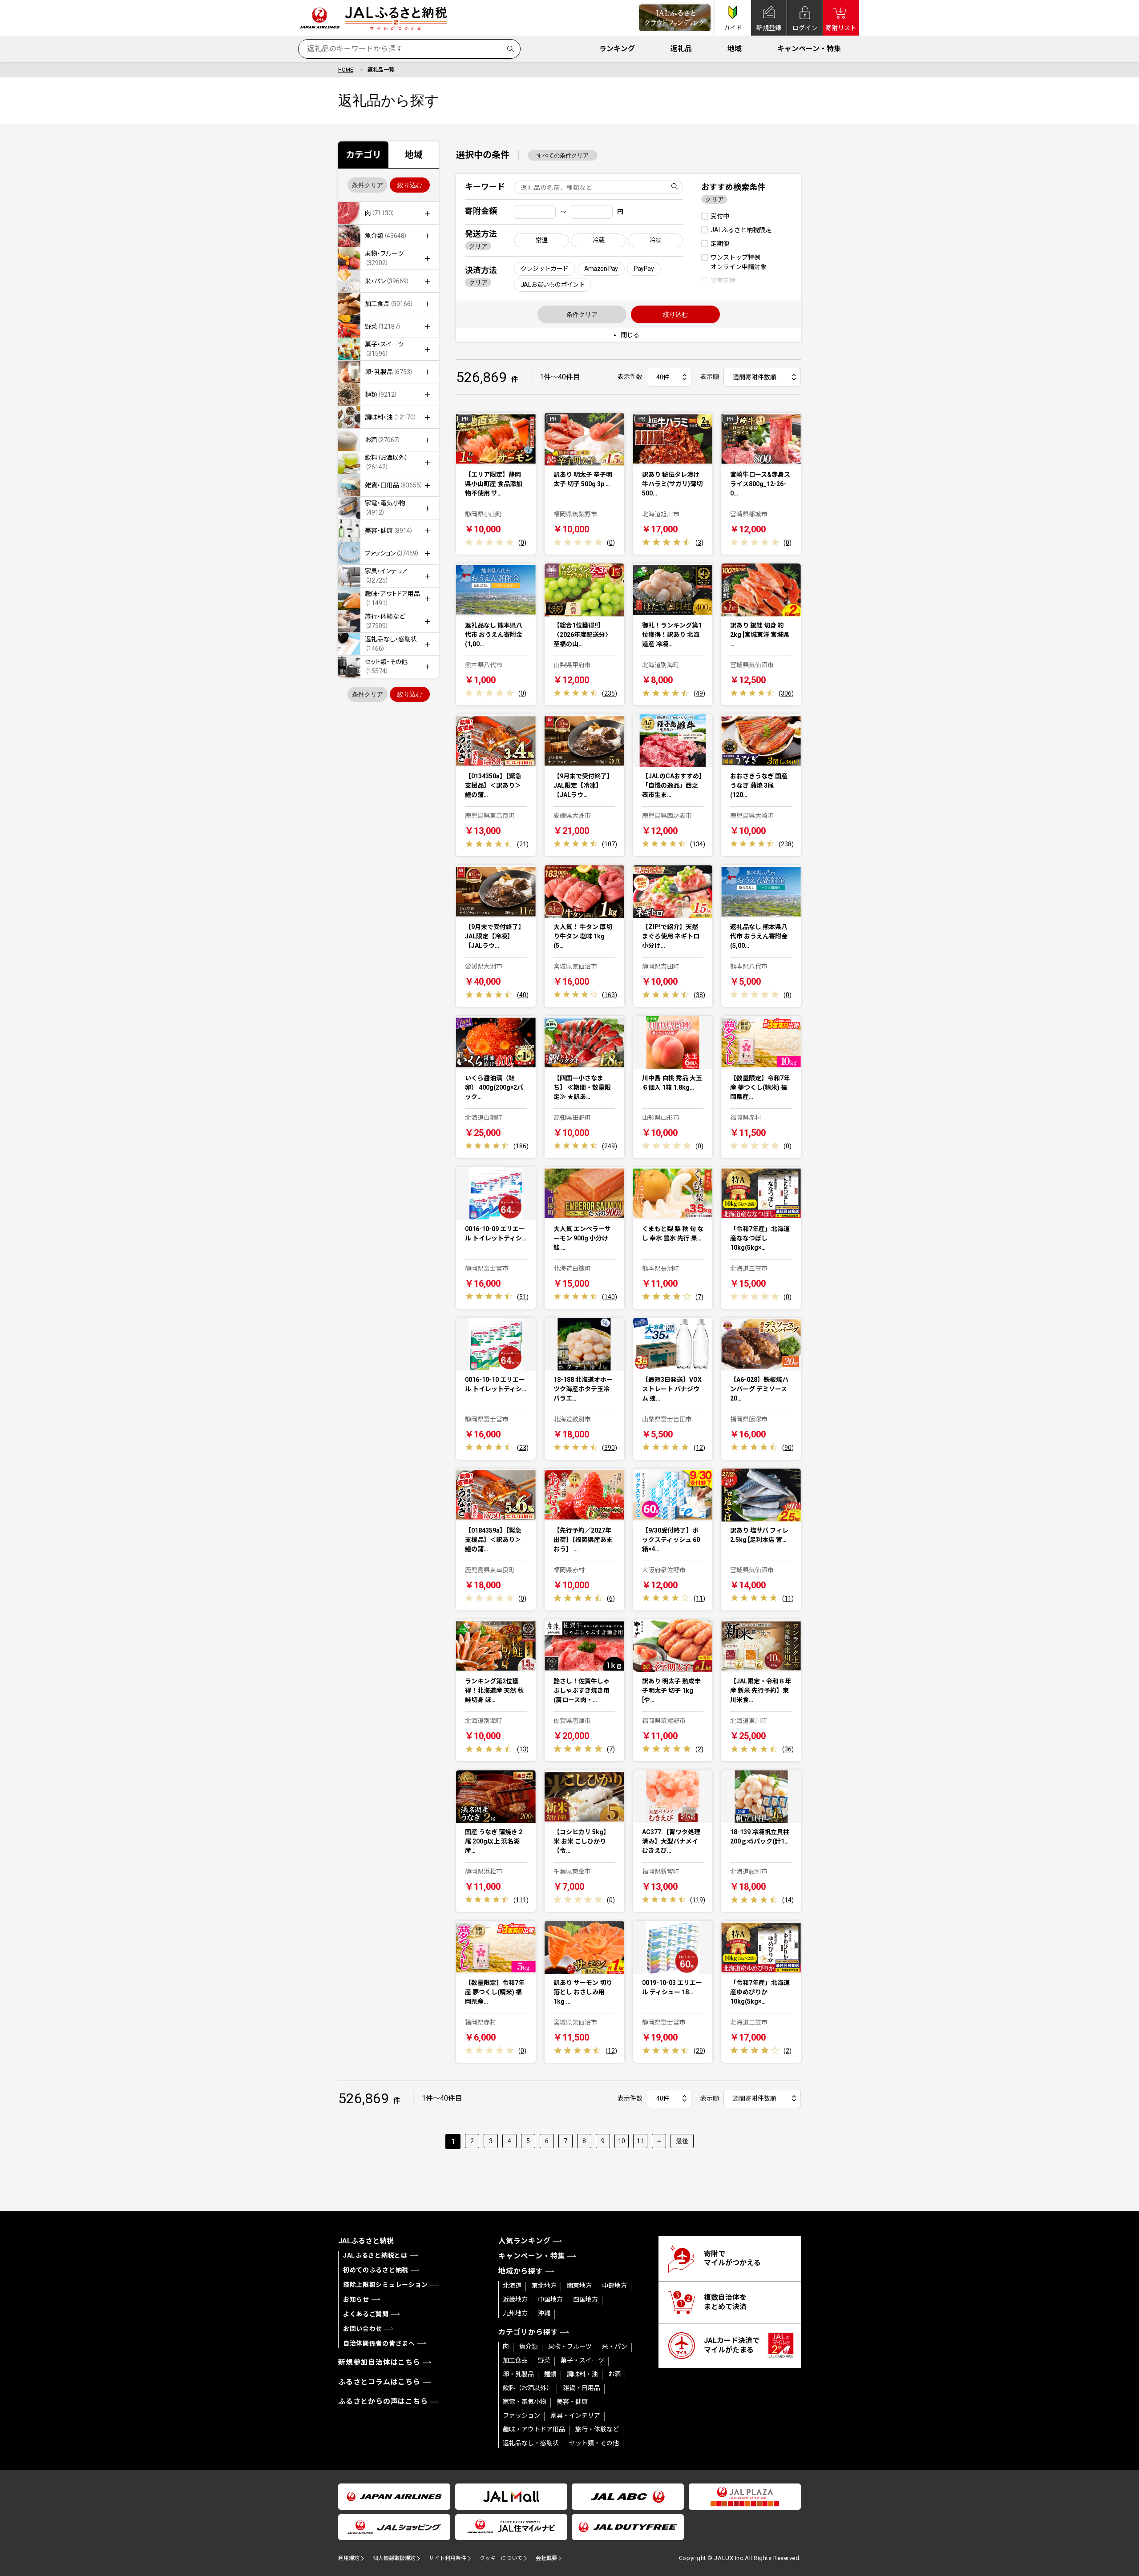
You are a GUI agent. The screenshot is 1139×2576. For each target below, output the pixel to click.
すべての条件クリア (563, 155)
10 (622, 2141)
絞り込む (410, 185)
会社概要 (546, 2558)
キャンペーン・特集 (809, 49)
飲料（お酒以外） (528, 2388)
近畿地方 (515, 2299)
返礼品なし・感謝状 (531, 2443)
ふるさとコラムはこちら (379, 2382)
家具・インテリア (575, 2415)
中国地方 (550, 2299)
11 (640, 2141)
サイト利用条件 (448, 2558)
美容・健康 (572, 2402)
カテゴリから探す (528, 2332)
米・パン (615, 2347)
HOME (346, 70)
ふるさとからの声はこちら (383, 2401)
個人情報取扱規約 (394, 2558)
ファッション (521, 2415)
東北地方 (544, 2286)
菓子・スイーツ (582, 2360)
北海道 (512, 2286)
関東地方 (579, 2286)
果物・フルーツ (570, 2347)
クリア (478, 246)
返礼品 (681, 49)
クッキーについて (501, 2558)
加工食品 (515, 2360)
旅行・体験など (597, 2429)
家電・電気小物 (525, 2402)
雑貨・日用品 (582, 2388)
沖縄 (544, 2313)
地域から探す (521, 2271)
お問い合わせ (363, 2329)
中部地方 (614, 2286)
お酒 (614, 2374)
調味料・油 (582, 2374)
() (522, 543)
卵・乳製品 (518, 2374)
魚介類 (529, 2347)
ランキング (617, 49)
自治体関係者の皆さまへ (379, 2343)
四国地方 (586, 2299)
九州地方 (515, 2313)
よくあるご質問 (366, 2314)
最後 (682, 2141)
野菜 (544, 2360)
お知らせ (356, 2299)
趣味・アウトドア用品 (534, 2429)
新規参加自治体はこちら (379, 2362)
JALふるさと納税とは (375, 2255)
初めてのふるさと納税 (376, 2270)
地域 (735, 49)
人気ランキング (525, 2241)
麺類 (550, 2374)
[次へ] (659, 2141)
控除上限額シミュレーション (386, 2285)
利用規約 (349, 2558)
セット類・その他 (594, 2443)
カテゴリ (364, 155)
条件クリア (368, 185)
